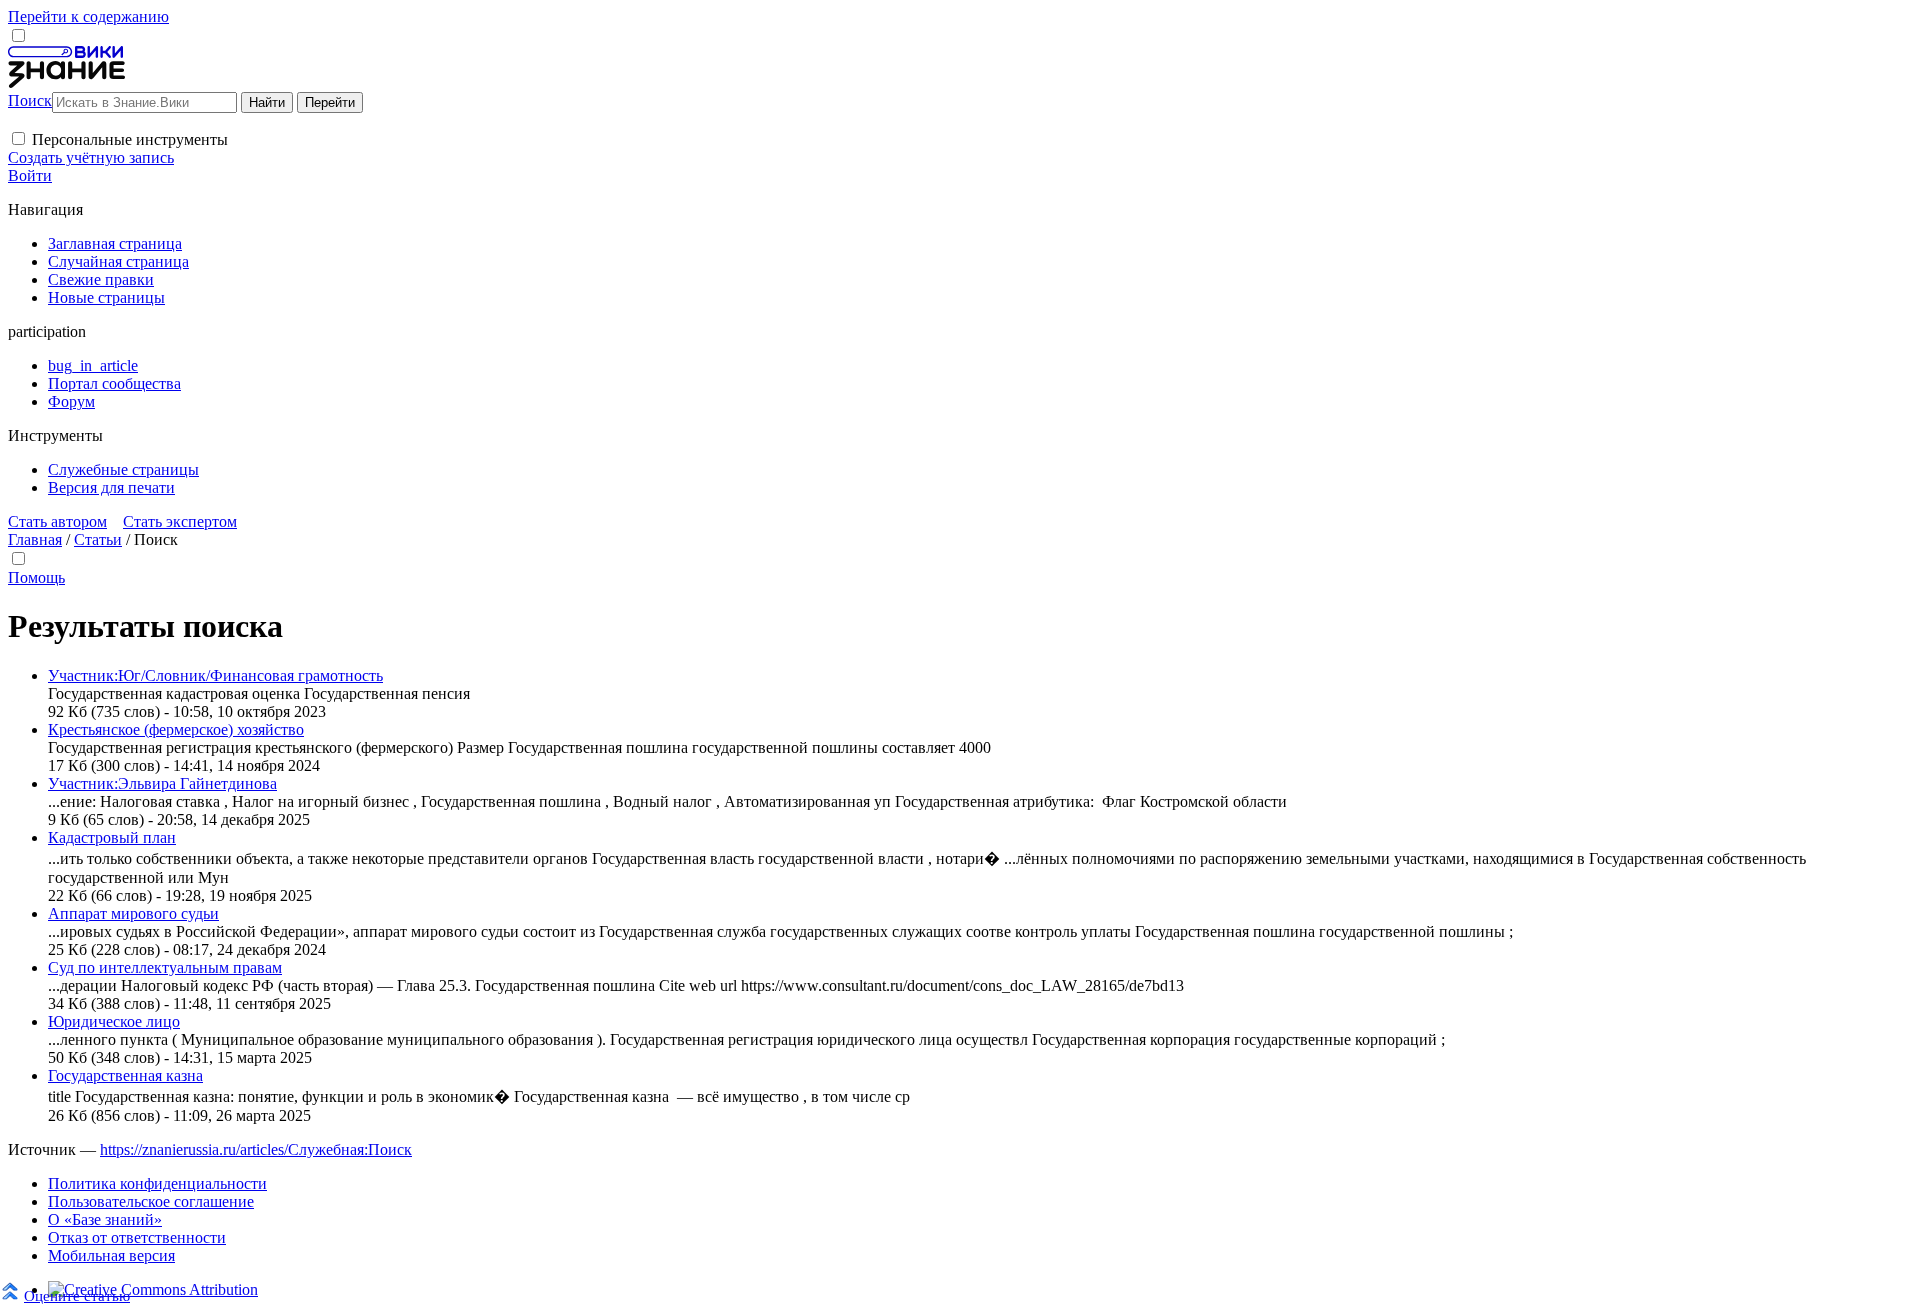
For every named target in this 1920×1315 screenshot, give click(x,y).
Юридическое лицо (114, 1021)
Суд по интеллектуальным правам (165, 967)
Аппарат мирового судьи (133, 913)
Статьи (98, 539)
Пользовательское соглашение (151, 1201)
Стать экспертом (180, 521)
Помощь (36, 577)
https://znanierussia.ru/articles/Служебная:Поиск (256, 1149)
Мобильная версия (111, 1255)
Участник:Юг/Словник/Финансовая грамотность (215, 675)
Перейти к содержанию (88, 16)
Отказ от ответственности (137, 1237)
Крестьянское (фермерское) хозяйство (176, 729)
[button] (18, 138)
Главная (35, 539)
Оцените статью (77, 1295)
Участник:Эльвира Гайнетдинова (162, 783)
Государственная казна (125, 1075)
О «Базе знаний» (105, 1219)
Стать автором (57, 521)
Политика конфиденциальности (157, 1183)
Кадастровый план (112, 837)
